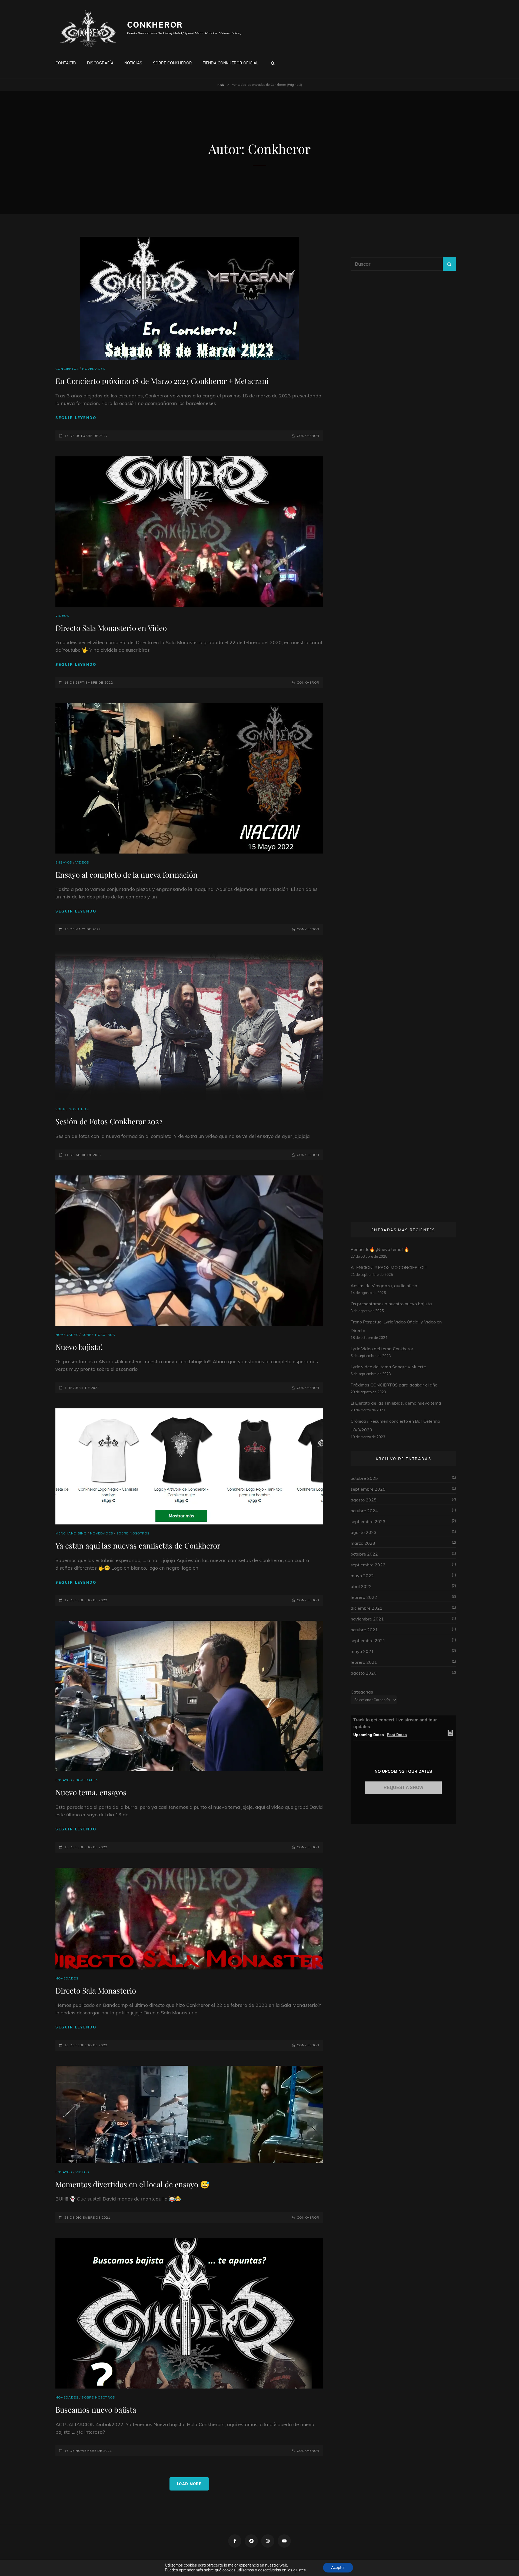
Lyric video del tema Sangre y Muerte (388, 1367)
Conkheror (155, 25)
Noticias (133, 63)
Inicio (221, 85)
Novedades (94, 369)
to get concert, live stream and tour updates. (395, 1723)
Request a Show (403, 1788)
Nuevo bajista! (79, 1347)
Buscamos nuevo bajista (96, 2409)
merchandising (71, 1533)
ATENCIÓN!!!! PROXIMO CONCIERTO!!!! (389, 1267)
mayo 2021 (362, 1651)
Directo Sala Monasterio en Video (111, 628)
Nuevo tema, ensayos (91, 1792)
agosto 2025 (364, 1500)
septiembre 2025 (368, 1489)
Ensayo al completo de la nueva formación (127, 874)
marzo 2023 (363, 1543)
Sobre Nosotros (72, 1109)
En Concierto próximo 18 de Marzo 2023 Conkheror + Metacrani (162, 381)
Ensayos (64, 862)
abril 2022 (361, 1586)
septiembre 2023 (368, 1521)
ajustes (300, 2570)
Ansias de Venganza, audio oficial (385, 1286)
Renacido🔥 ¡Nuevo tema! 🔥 (380, 1249)
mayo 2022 (362, 1576)
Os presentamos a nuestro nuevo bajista (391, 1304)
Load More (189, 2484)
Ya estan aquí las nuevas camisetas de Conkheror (138, 1545)
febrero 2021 (364, 1662)
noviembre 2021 (367, 1619)
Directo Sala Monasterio (96, 1990)
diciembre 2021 (367, 1608)
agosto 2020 (364, 1673)
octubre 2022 (364, 1554)
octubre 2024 (364, 1511)
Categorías (362, 1692)
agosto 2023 (364, 1532)
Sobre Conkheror (172, 63)
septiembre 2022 (368, 1565)
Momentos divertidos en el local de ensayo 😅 (132, 2184)
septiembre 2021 (368, 1641)
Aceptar (338, 2568)
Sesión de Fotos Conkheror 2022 (109, 1121)
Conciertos (67, 369)
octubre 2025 (364, 1478)
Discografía (100, 63)
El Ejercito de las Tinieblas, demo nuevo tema (396, 1403)
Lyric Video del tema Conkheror (382, 1349)
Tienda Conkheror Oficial (231, 63)
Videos (62, 616)
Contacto (66, 63)
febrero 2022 (364, 1597)
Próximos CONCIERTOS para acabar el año (394, 1385)
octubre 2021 (364, 1630)
